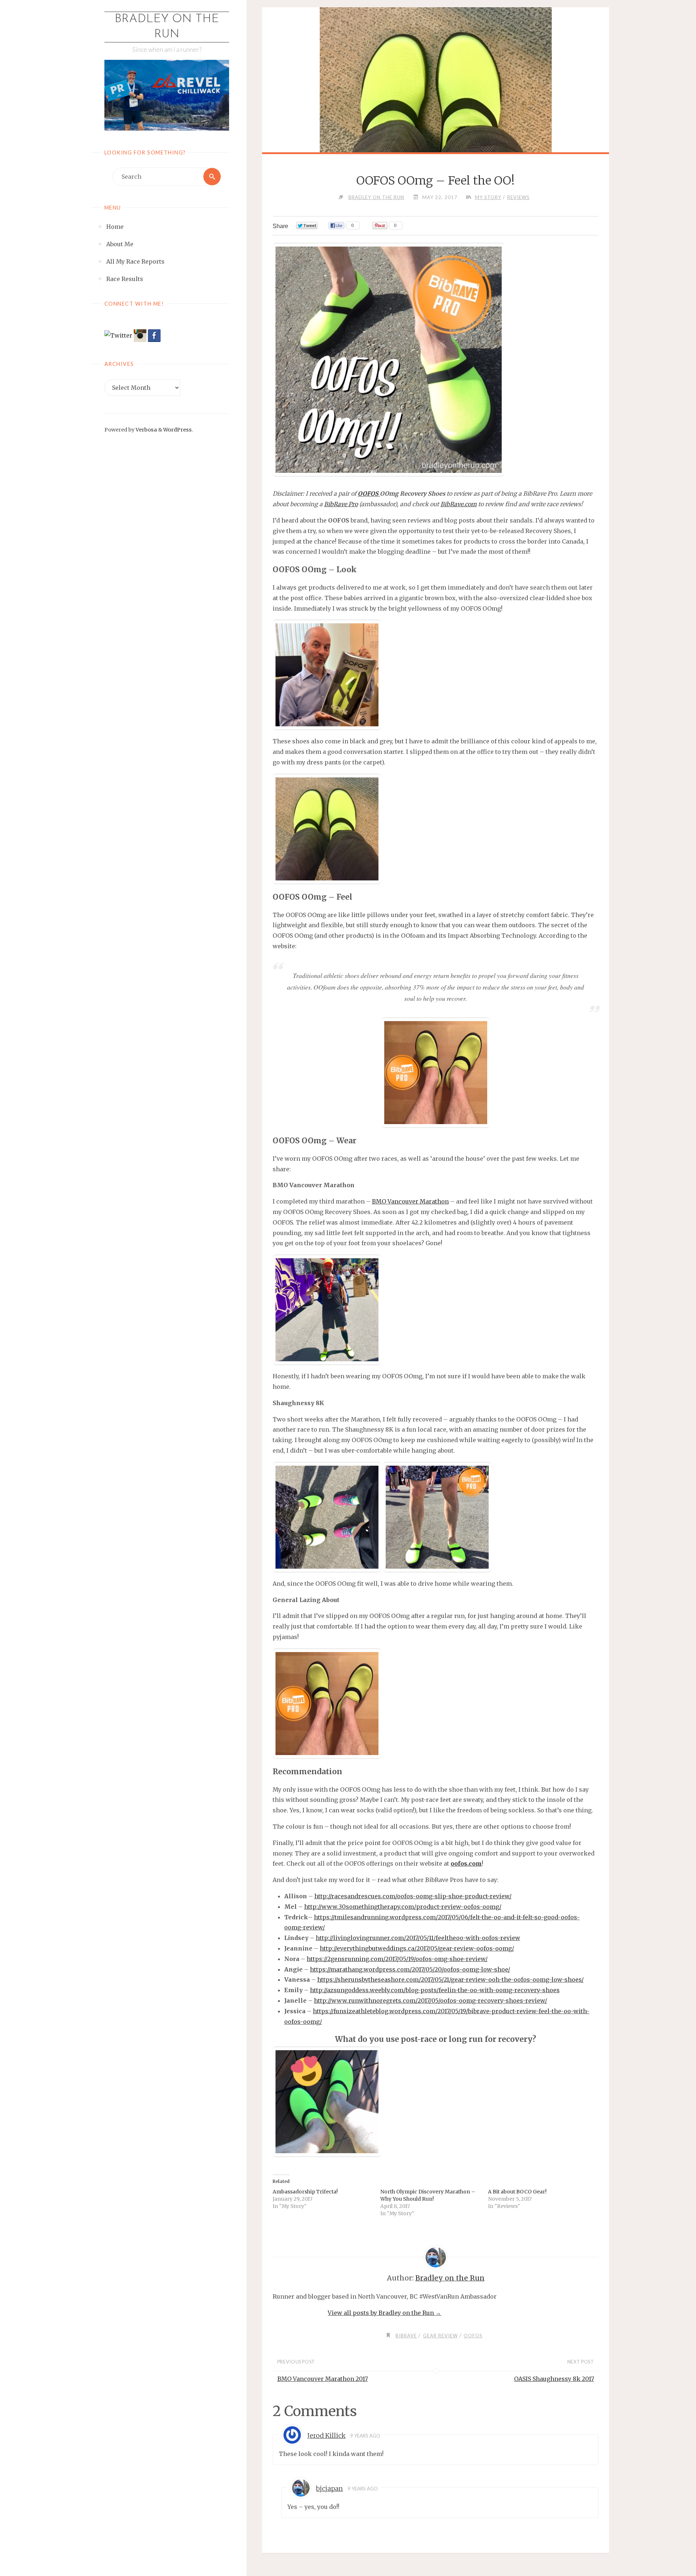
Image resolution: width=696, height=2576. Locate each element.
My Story (488, 197)
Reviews (518, 197)
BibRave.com (459, 504)
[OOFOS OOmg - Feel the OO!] (435, 123)
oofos (473, 2336)
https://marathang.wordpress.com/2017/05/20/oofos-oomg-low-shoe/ (410, 1969)
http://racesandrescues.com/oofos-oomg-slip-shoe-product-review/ (413, 1896)
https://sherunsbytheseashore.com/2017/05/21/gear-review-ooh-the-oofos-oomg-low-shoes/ (450, 1980)
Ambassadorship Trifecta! (305, 2192)
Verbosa (146, 430)
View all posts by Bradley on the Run (384, 2313)
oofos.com (466, 1863)
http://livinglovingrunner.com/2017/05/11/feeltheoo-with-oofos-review (418, 1938)
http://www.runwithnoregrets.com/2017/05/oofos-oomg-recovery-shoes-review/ (430, 2001)
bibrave (406, 2336)
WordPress (177, 430)
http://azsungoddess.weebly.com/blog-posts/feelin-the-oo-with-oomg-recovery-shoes (435, 1990)
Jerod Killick (326, 2436)
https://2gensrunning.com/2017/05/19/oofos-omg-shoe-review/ (397, 1959)
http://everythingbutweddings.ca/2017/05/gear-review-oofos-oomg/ (417, 1948)
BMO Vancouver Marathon (410, 1201)
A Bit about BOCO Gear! (517, 2192)
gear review (440, 2336)
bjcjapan (330, 2489)
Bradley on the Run (167, 27)
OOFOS (369, 494)
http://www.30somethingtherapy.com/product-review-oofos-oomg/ (403, 1907)
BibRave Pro (341, 504)
